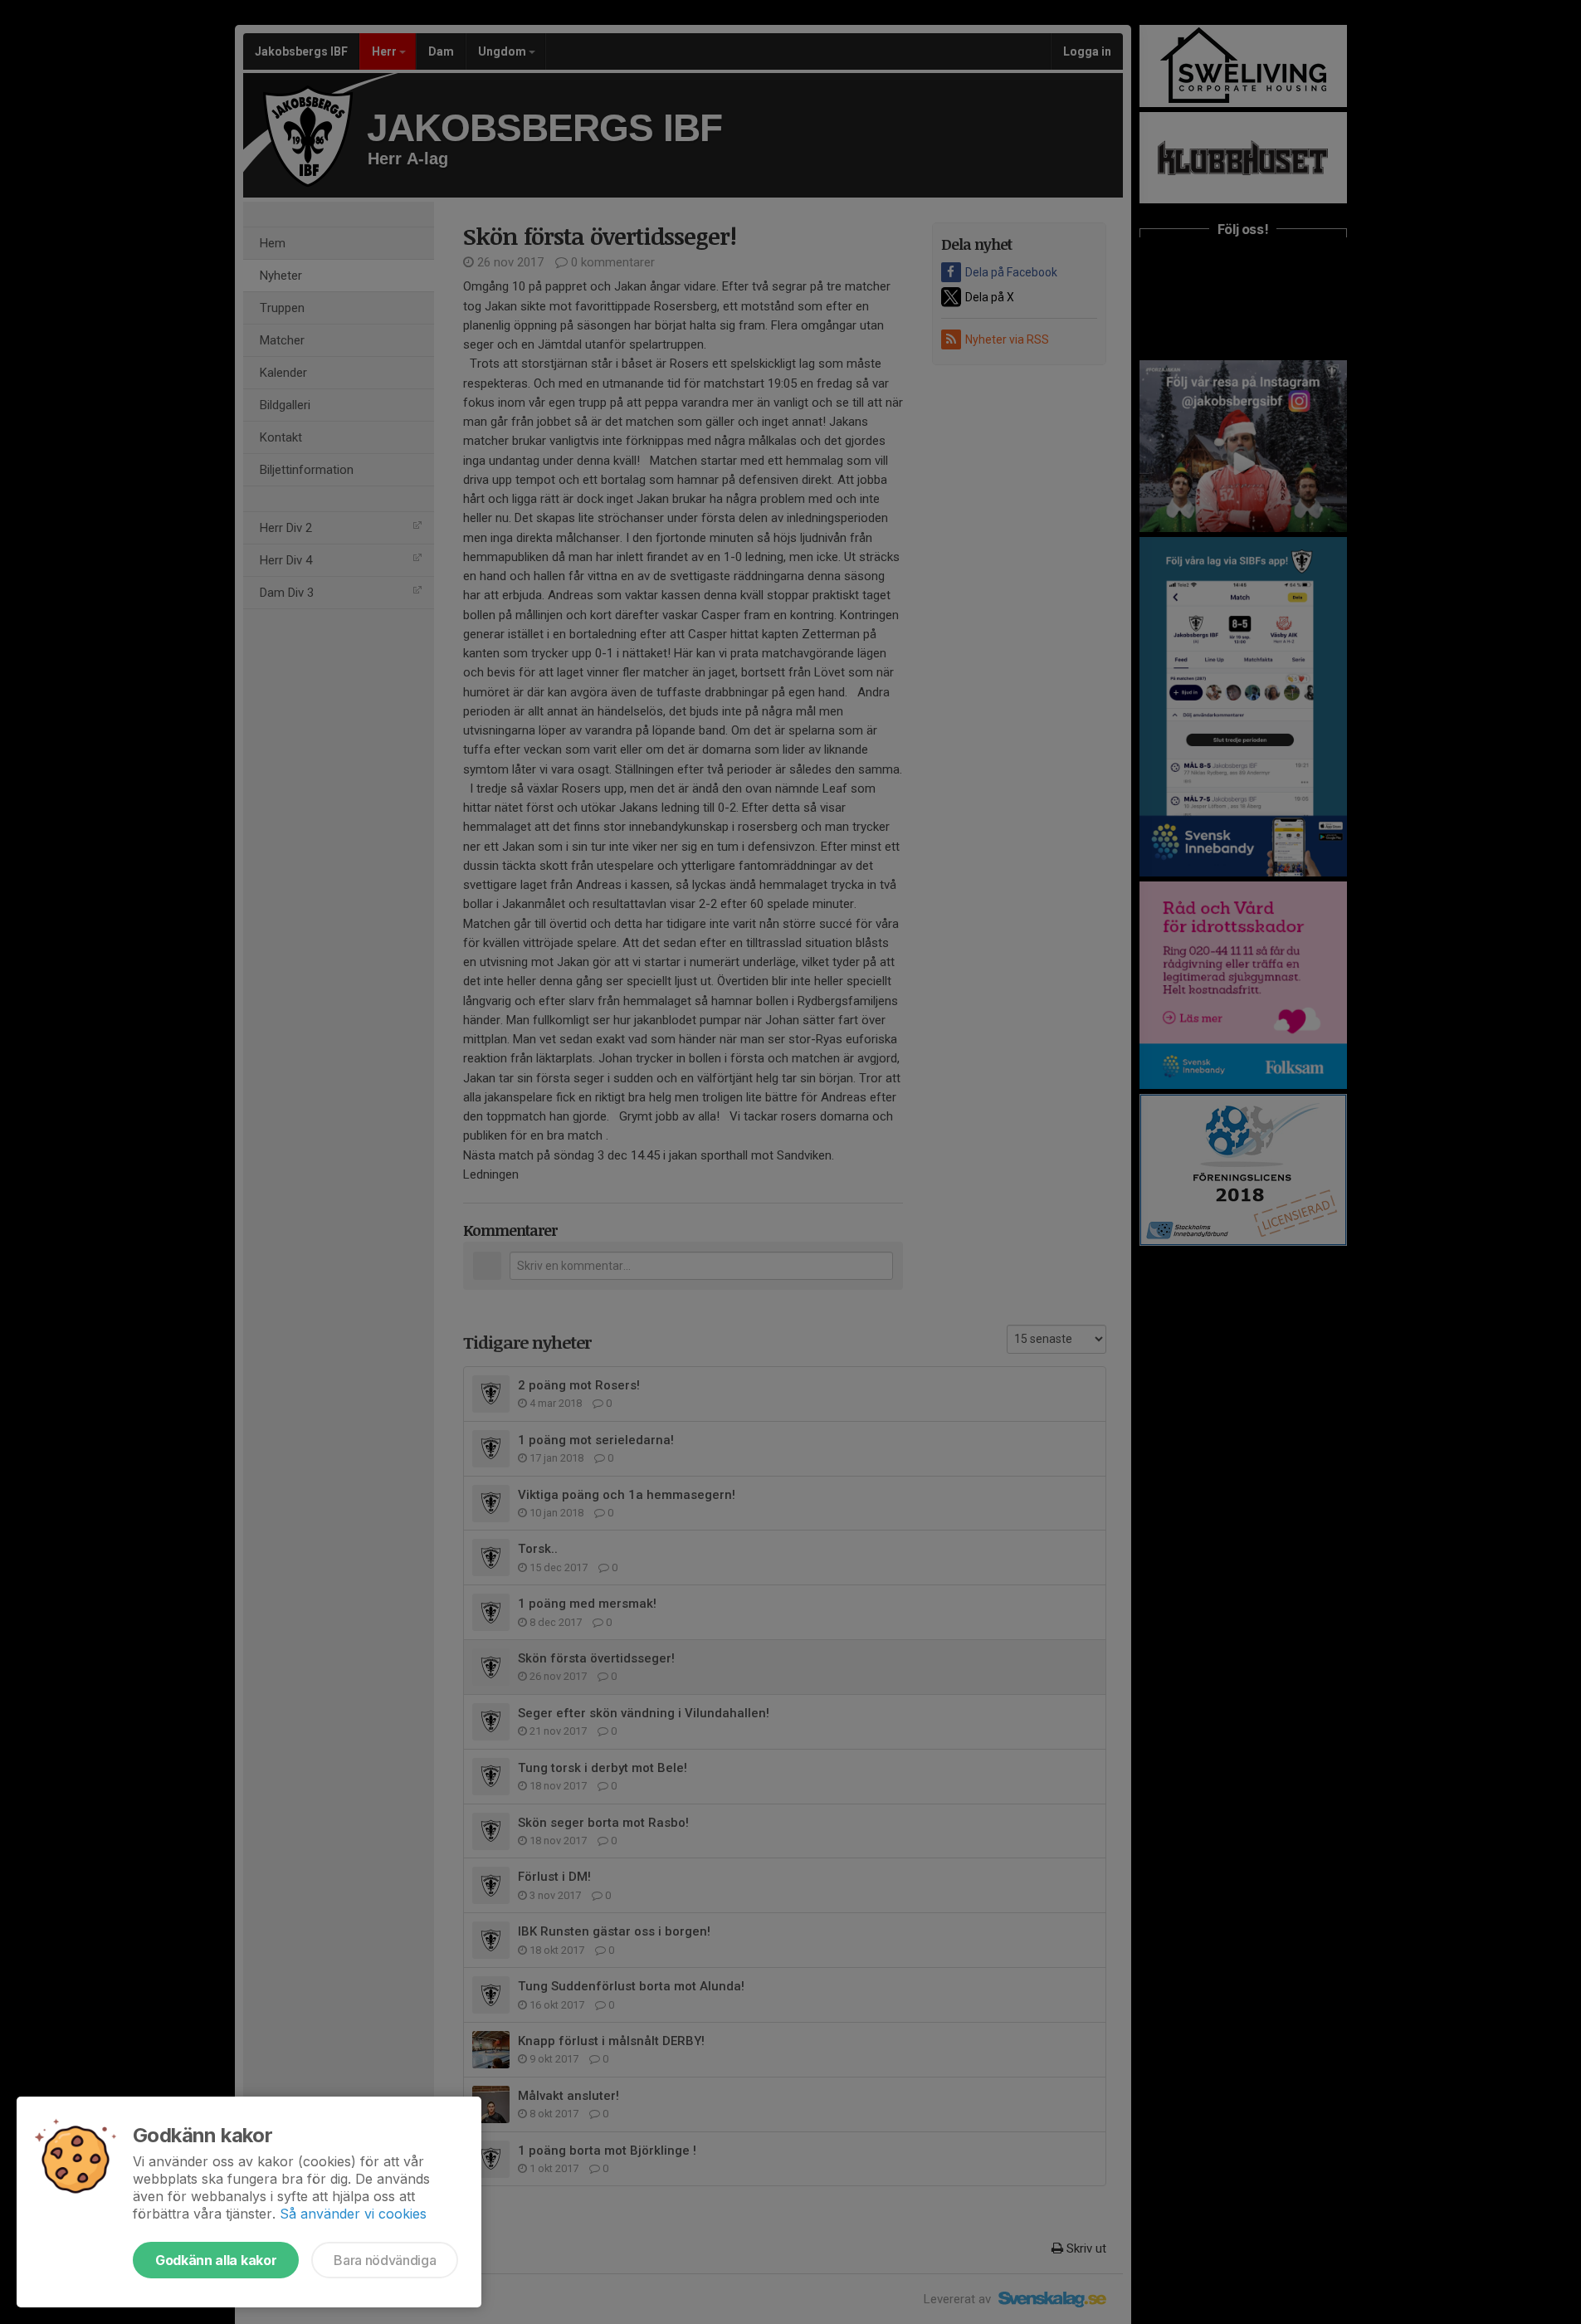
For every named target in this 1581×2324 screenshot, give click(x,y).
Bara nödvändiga (385, 2260)
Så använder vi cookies (353, 2214)
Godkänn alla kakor (216, 2260)
